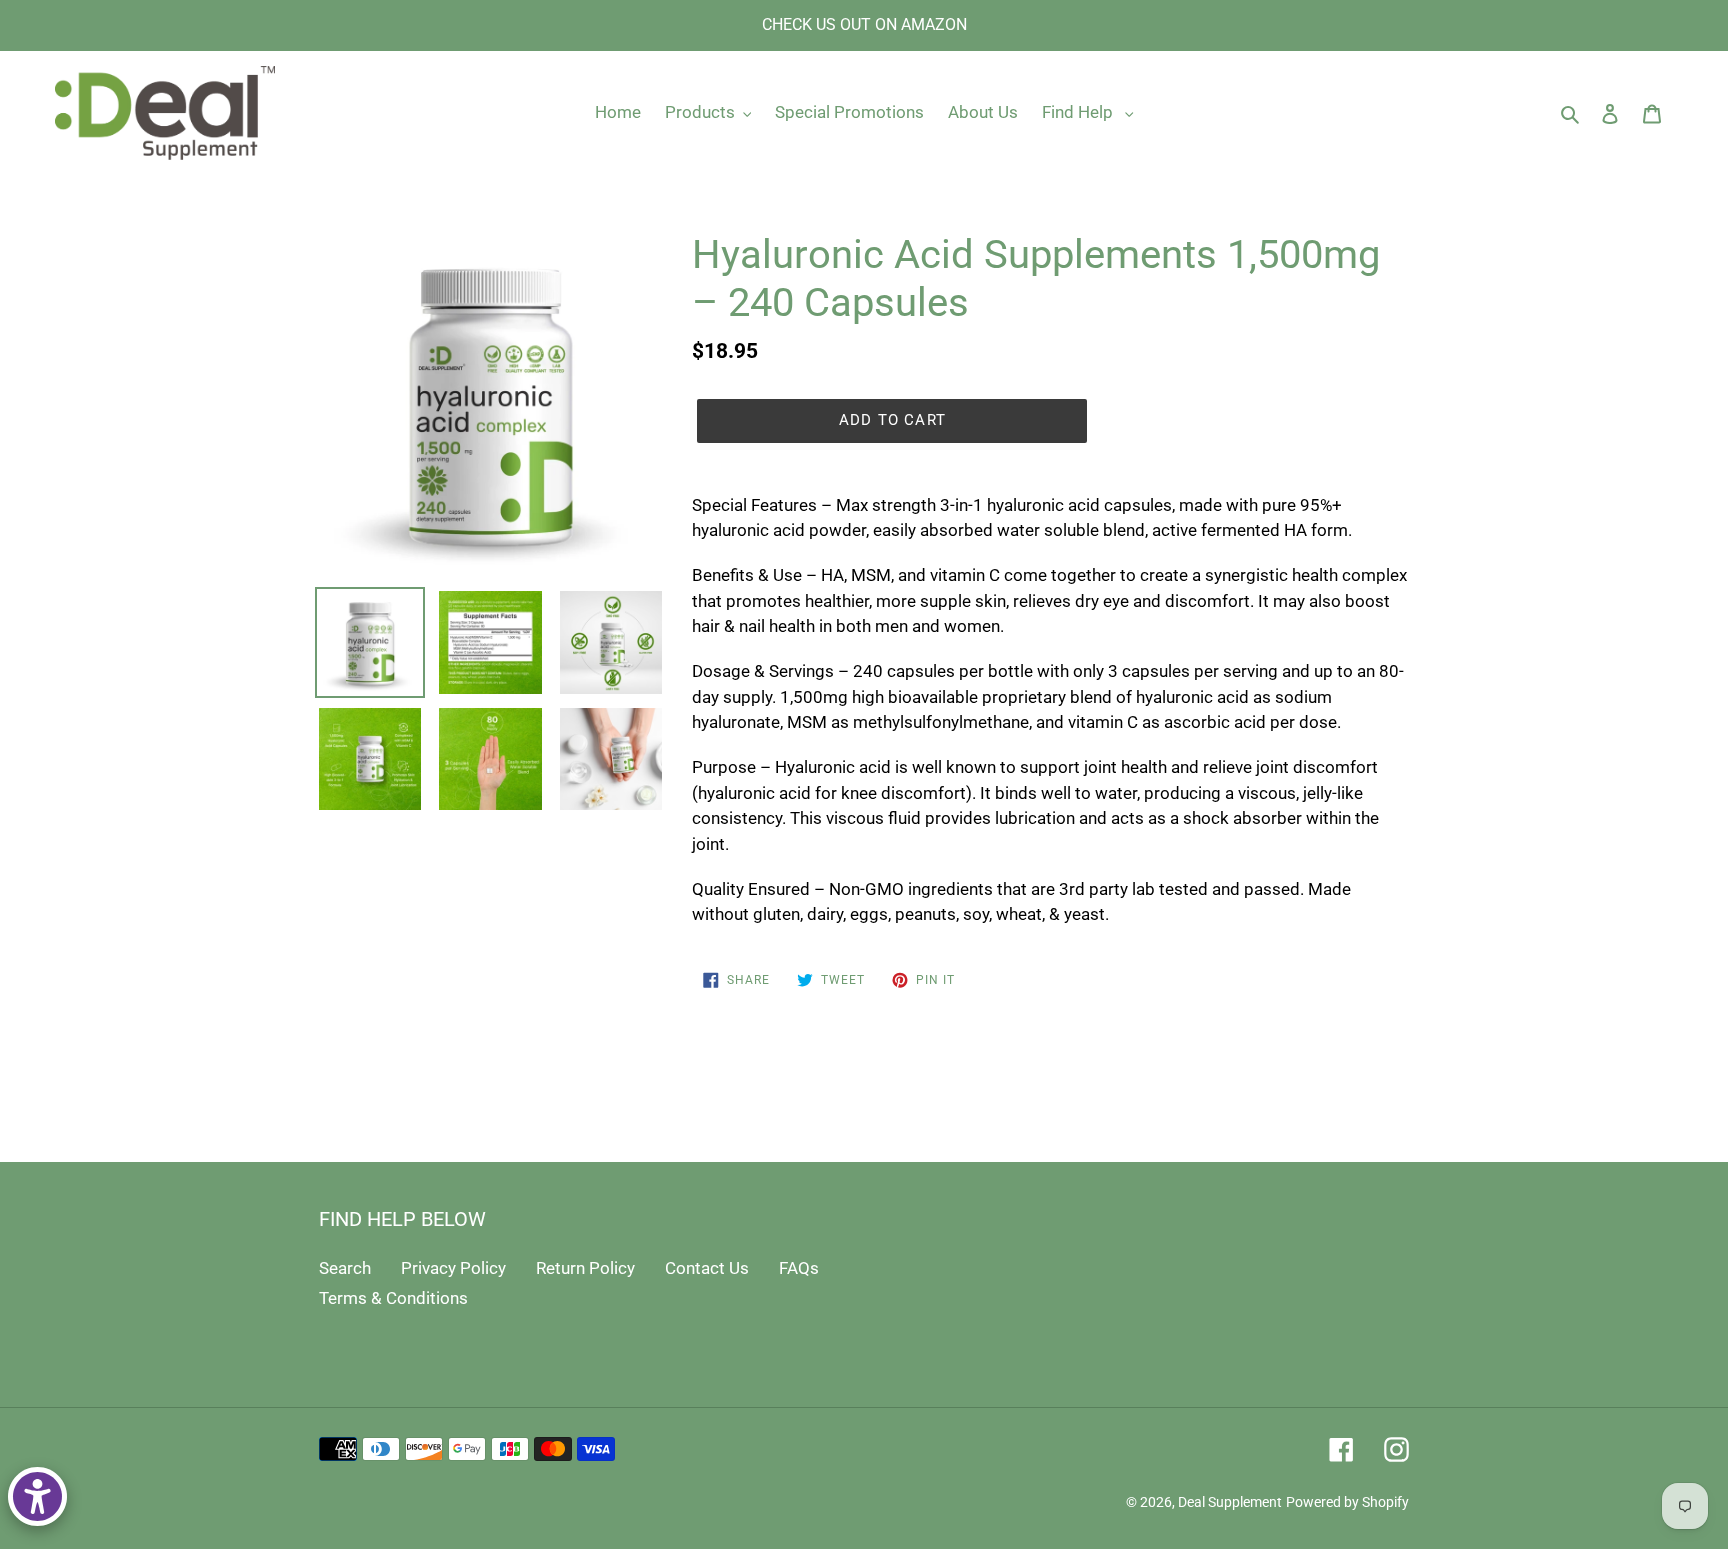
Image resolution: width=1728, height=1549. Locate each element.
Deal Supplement (1230, 1502)
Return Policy (585, 1268)
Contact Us (707, 1268)
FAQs (799, 1268)
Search (345, 1268)
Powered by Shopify (1347, 1502)
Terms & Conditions (393, 1298)
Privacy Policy (453, 1268)
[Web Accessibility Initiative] (37, 1496)
